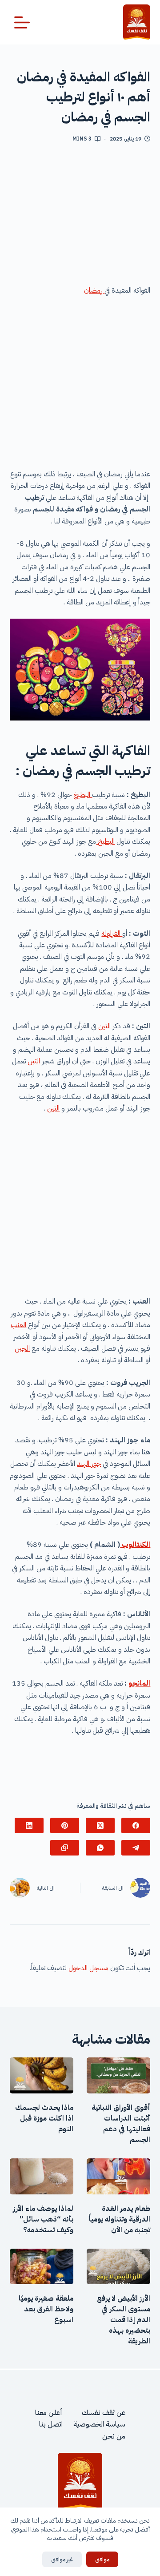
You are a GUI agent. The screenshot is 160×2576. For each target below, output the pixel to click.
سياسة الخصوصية (99, 2425)
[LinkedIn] (29, 1825)
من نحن (114, 2436)
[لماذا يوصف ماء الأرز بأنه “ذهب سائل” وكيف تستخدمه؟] (42, 2176)
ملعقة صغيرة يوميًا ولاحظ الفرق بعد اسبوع (46, 2309)
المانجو (139, 1683)
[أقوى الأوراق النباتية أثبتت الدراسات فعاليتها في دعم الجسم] (118, 2075)
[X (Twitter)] (100, 1825)
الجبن (22, 1348)
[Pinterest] (65, 1825)
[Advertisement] (80, 217)
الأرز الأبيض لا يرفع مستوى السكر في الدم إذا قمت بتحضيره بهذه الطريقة (124, 2320)
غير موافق (62, 2559)
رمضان (94, 290)
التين (105, 1026)
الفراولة (112, 934)
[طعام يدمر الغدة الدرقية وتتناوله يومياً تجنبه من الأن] (118, 2176)
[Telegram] (136, 1848)
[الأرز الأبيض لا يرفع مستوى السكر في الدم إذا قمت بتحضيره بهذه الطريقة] (118, 2267)
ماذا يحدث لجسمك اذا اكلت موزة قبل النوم (44, 2118)
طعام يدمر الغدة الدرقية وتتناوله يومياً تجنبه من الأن (120, 2219)
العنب (18, 1325)
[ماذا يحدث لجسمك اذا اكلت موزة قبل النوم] (42, 2075)
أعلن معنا (49, 2413)
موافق (102, 2559)
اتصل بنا (51, 2425)
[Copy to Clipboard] (65, 1848)
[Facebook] (136, 1825)
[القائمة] (22, 22)
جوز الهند (89, 1464)
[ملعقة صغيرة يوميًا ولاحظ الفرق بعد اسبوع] (42, 2267)
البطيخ (83, 795)
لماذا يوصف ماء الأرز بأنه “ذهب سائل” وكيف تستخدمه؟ (43, 2219)
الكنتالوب (135, 1545)
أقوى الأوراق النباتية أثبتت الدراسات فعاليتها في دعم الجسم (121, 2124)
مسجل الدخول (88, 1968)
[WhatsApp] (100, 1848)
